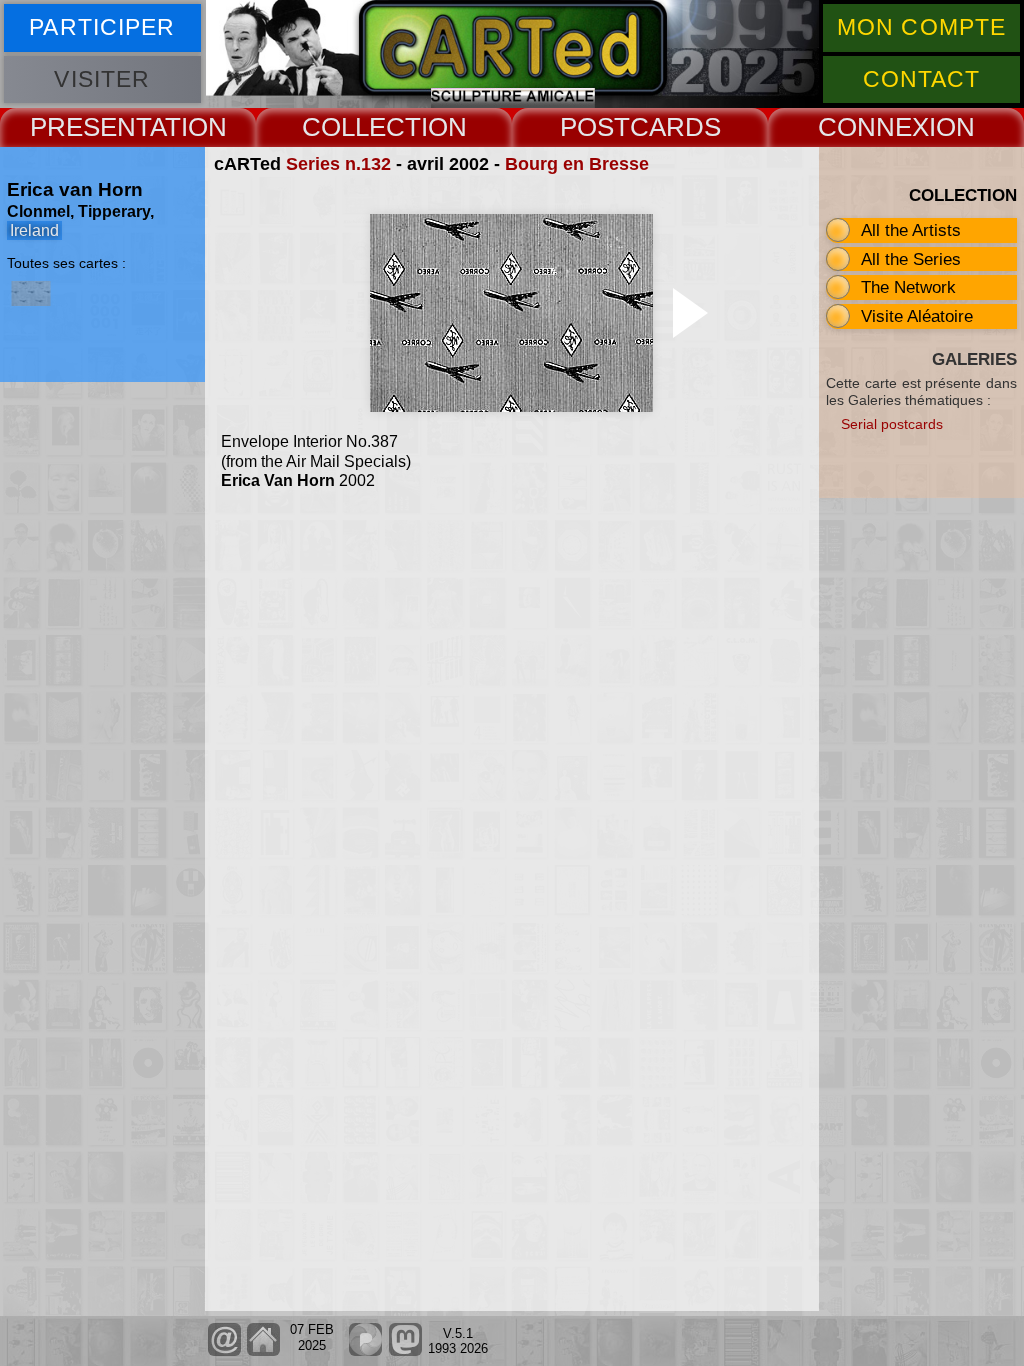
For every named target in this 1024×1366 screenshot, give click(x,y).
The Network (908, 287)
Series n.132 (338, 164)
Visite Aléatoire (917, 316)
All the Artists (911, 230)
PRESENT (90, 127)
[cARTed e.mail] (224, 1351)
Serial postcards (892, 424)
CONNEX (873, 127)
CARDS (675, 127)
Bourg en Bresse (577, 164)
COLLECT (361, 127)
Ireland (34, 230)
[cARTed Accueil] (263, 1351)
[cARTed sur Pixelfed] (365, 1351)
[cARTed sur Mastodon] (404, 1351)
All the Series (911, 259)
